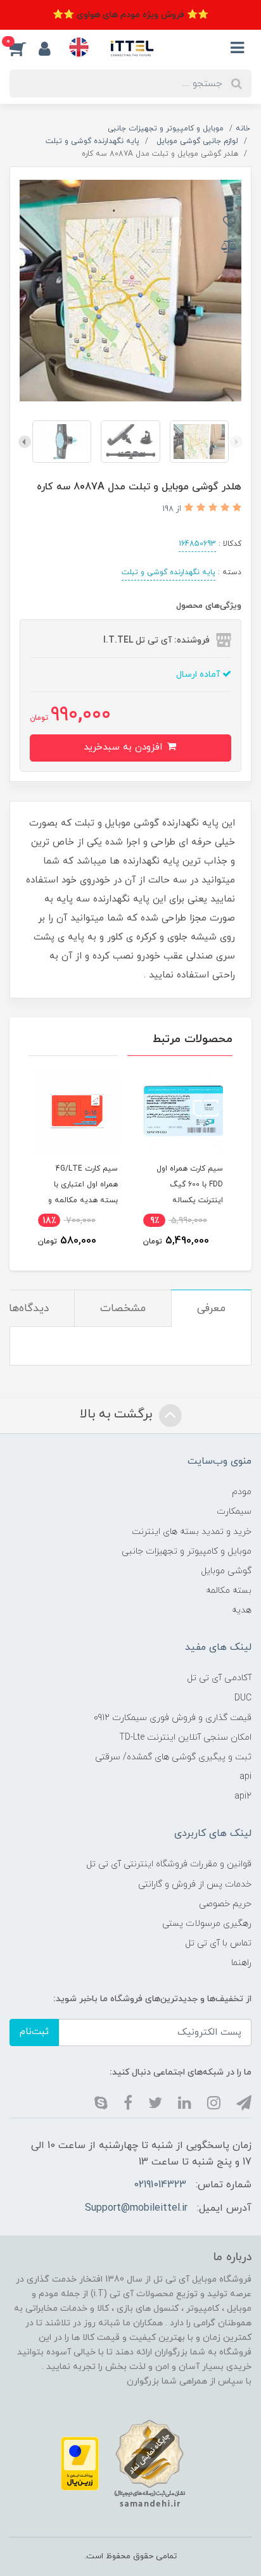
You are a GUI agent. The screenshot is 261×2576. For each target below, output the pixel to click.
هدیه (242, 1610)
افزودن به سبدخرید (124, 747)
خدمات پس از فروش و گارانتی (195, 1884)
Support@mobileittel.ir (136, 2208)
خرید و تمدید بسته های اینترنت (192, 1532)
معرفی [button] (211, 1309)
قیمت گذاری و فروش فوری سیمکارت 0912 (173, 1718)
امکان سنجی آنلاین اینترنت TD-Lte (185, 1737)
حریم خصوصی (225, 1904)
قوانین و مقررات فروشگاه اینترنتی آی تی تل (169, 1864)
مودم (242, 1492)
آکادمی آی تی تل (219, 1678)
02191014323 (160, 2185)
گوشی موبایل (226, 1571)
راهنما (241, 1963)
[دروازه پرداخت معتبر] (80, 2463)
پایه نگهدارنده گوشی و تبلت (169, 572)
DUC (243, 1698)
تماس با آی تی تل (218, 1943)
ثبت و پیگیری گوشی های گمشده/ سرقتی (173, 1757)
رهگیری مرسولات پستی (207, 1924)
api (245, 1777)
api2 (243, 1796)
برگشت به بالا (118, 1414)
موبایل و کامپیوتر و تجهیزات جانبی (187, 1551)
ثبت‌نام (34, 2032)
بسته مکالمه (229, 1591)
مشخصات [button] (123, 1309)
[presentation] (236, 442)
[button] (24, 48)
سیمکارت (234, 1511)
